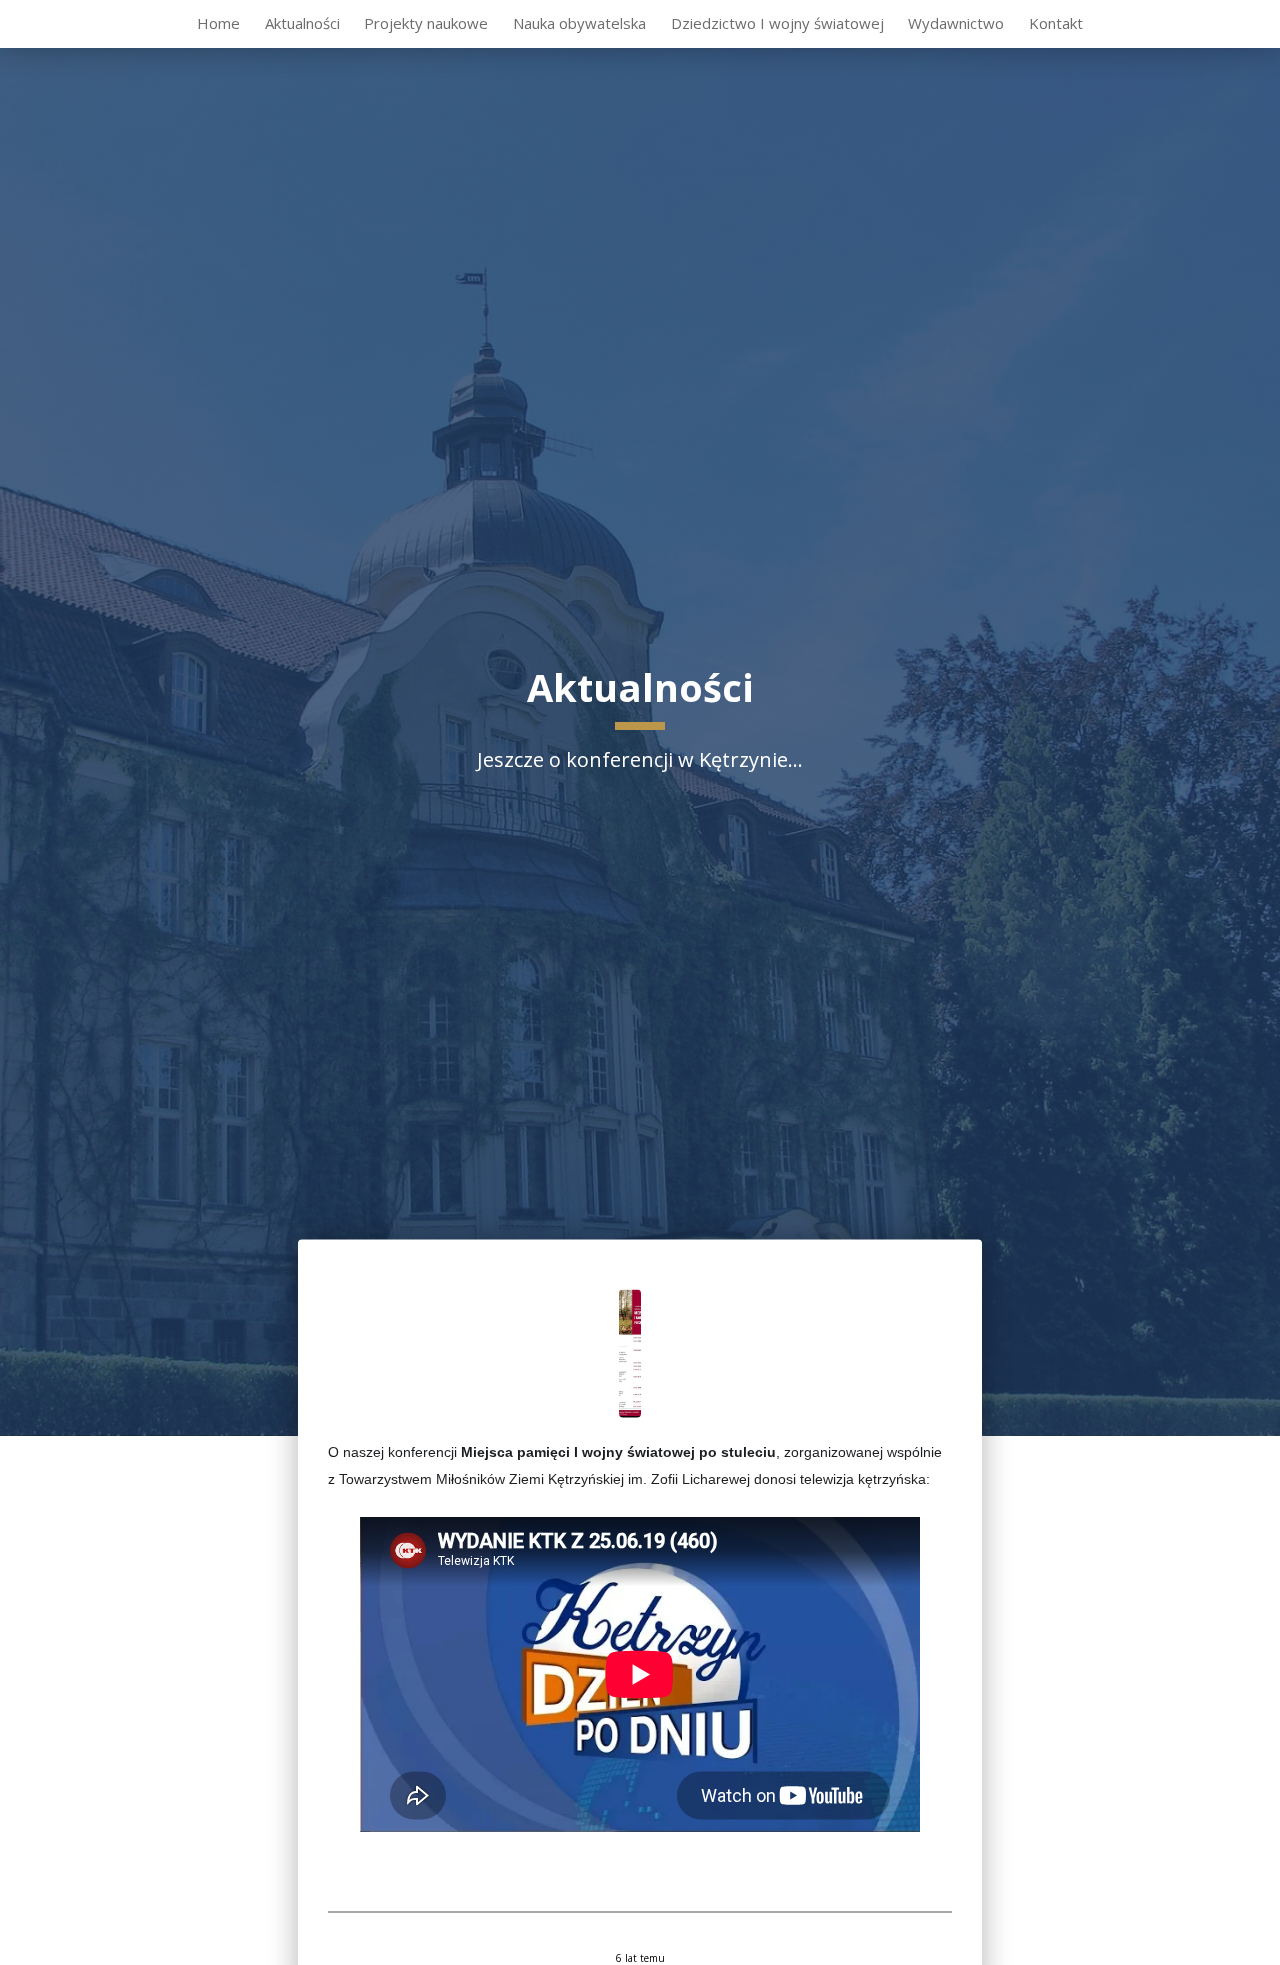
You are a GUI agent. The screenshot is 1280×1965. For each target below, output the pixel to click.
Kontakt (1056, 23)
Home (218, 23)
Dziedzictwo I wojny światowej (777, 23)
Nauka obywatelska (579, 23)
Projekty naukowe (426, 23)
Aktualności (302, 23)
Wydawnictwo (956, 23)
